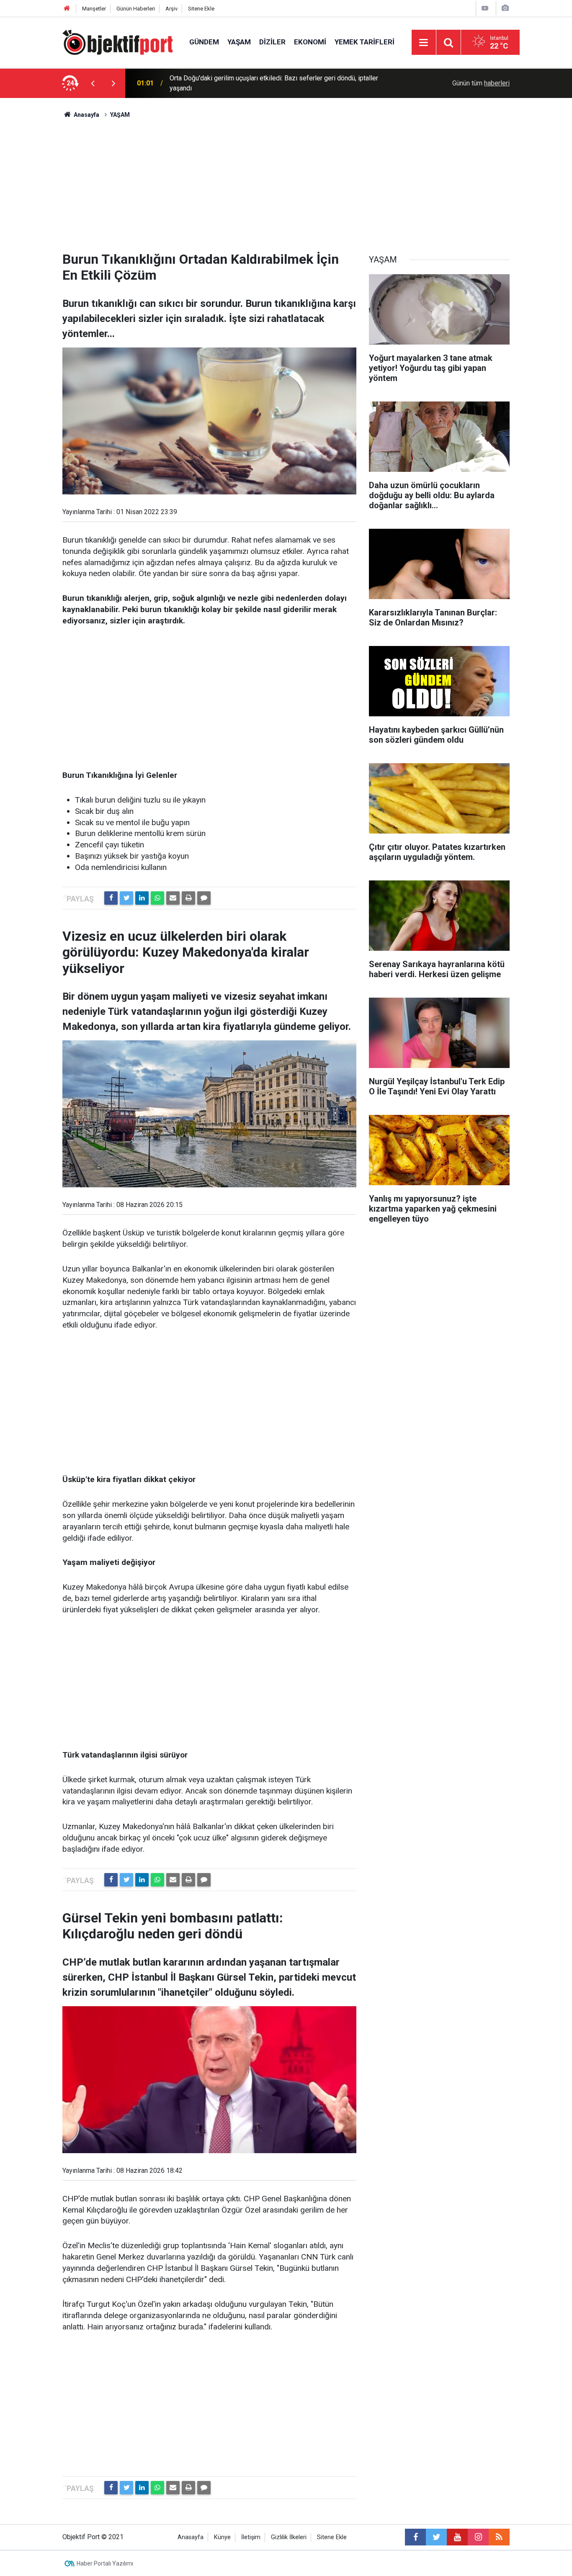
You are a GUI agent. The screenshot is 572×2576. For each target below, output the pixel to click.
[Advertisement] (286, 182)
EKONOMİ (310, 42)
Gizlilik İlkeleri (289, 2537)
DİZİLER (272, 42)
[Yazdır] (188, 898)
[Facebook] (111, 898)
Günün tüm (481, 83)
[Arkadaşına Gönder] (173, 898)
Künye (222, 2537)
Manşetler (94, 9)
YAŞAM (239, 42)
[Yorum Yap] (204, 898)
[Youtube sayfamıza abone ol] (457, 2537)
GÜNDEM (204, 42)
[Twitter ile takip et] (436, 2537)
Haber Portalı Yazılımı (105, 2563)
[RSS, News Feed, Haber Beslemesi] (499, 2537)
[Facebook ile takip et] (415, 2537)
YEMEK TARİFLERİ (365, 42)
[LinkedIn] (142, 898)
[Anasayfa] (67, 9)
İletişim (251, 2537)
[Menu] (424, 43)
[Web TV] (485, 8)
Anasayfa (191, 2537)
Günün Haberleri (136, 9)
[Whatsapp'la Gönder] (157, 898)
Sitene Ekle (201, 9)
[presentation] (93, 83)
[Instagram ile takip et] (478, 2537)
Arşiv (171, 9)
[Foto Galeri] (505, 8)
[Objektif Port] (117, 42)
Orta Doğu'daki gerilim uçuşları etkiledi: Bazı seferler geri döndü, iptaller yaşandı (274, 83)
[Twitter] (126, 898)
